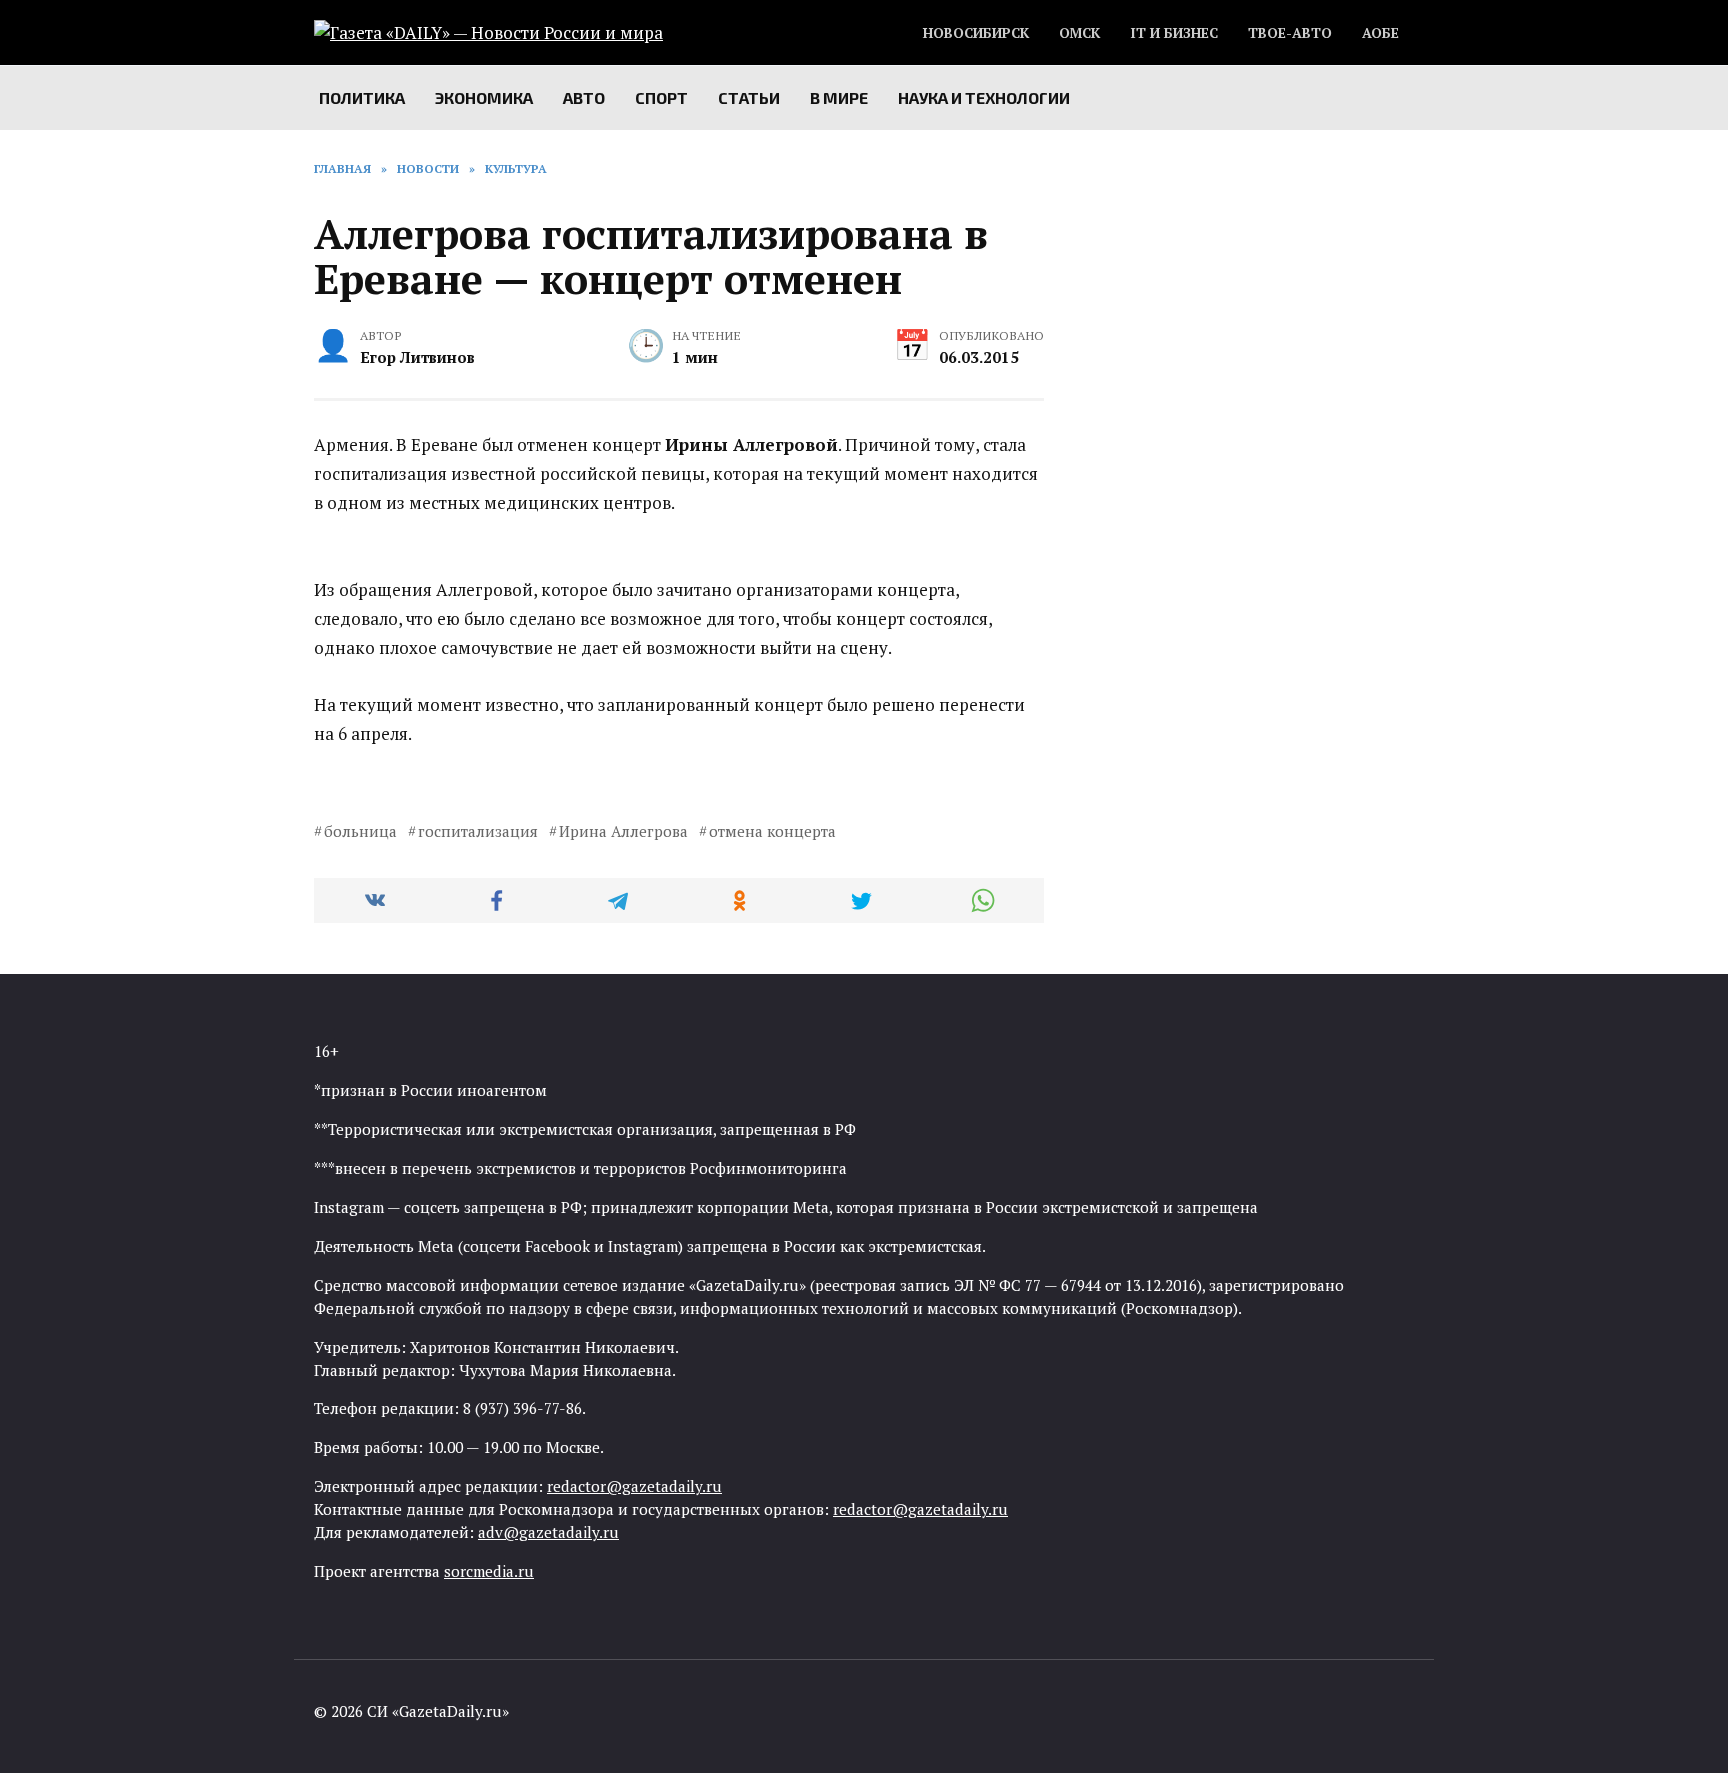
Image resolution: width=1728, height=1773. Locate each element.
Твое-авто (1290, 33)
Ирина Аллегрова (623, 831)
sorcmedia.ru (489, 1571)
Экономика (484, 97)
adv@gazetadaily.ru (548, 1532)
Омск (1079, 33)
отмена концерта (772, 831)
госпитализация (478, 831)
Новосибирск (976, 33)
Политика (362, 97)
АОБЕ (1380, 33)
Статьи (749, 97)
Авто (584, 97)
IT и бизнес (1174, 33)
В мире (839, 97)
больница (360, 831)
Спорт (661, 97)
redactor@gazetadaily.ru (634, 1486)
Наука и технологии (984, 97)
